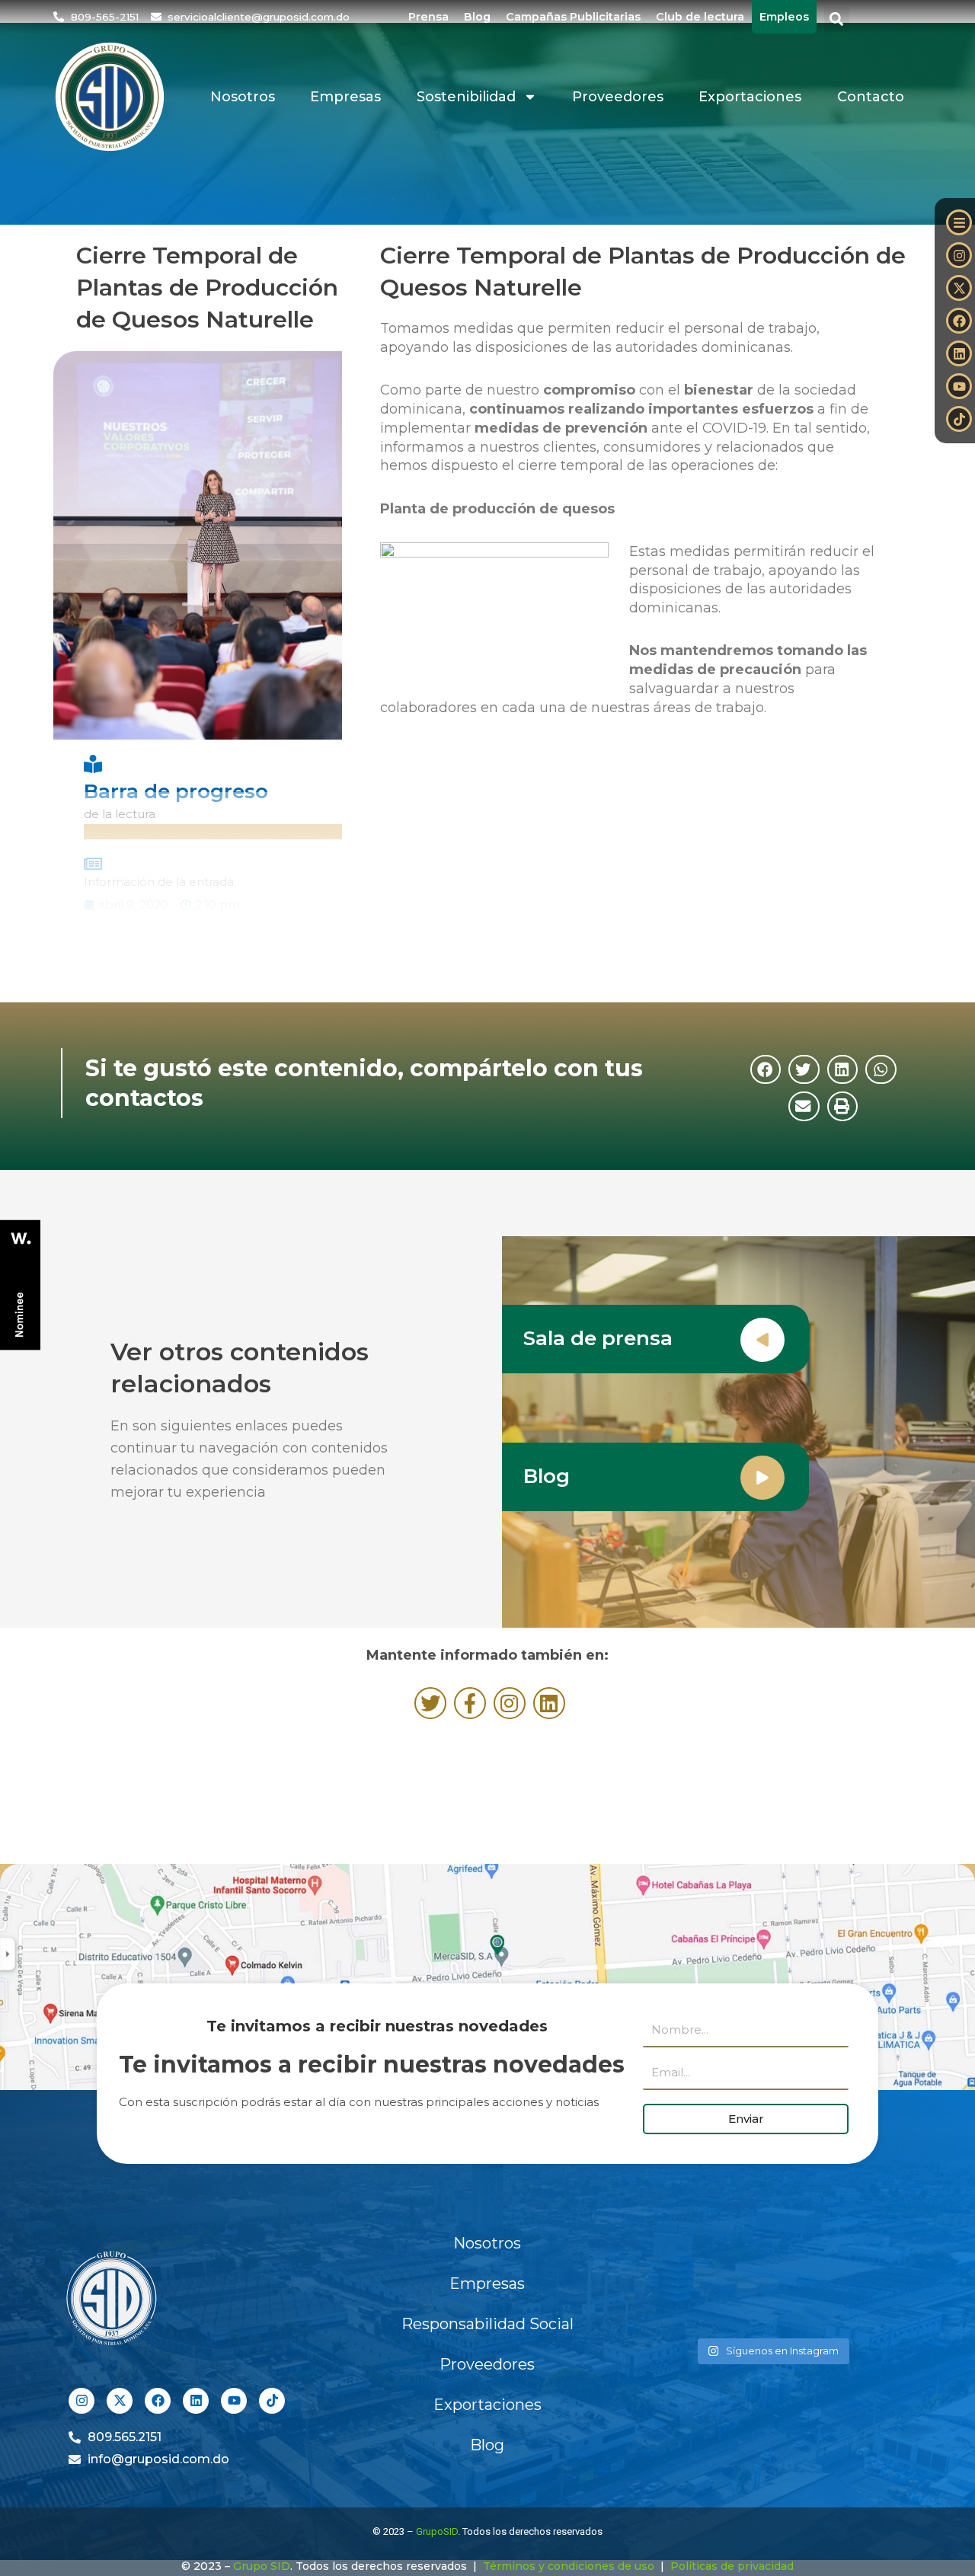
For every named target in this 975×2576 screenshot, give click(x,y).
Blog (477, 17)
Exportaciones (750, 97)
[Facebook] (959, 321)
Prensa (428, 17)
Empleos (784, 17)
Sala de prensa (598, 1338)
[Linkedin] (959, 353)
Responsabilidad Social (487, 2324)
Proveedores (618, 97)
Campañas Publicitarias (573, 17)
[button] (837, 19)
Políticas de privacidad (732, 2566)
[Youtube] (959, 386)
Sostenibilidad (466, 97)
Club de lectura (700, 17)
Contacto (871, 97)
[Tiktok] (959, 419)
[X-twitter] (959, 288)
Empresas (345, 97)
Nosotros (243, 97)
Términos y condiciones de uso (569, 2566)
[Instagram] (959, 255)
